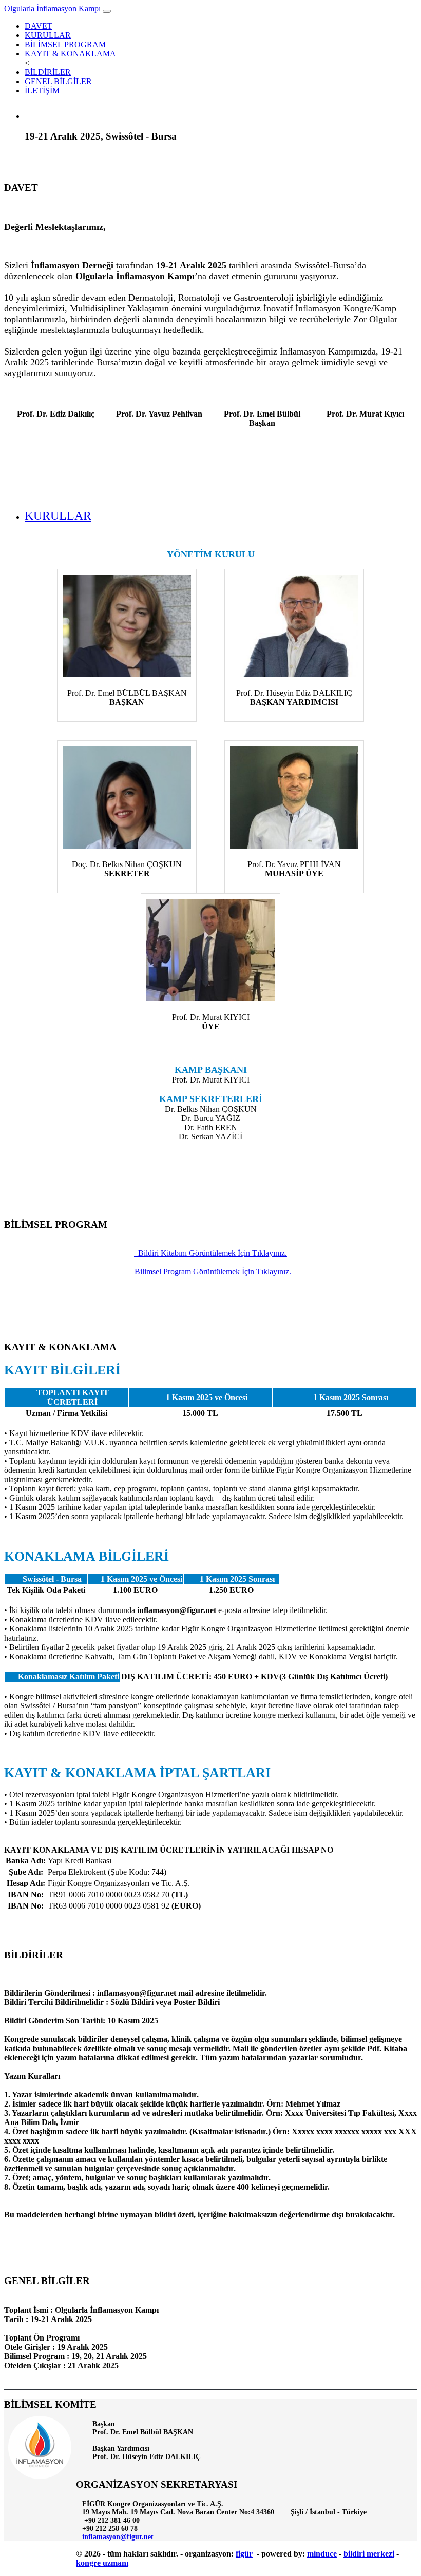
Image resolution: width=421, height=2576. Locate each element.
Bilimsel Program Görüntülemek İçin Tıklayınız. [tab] (213, 1272)
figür (244, 2554)
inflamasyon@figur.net (118, 2537)
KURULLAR (48, 35)
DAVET (39, 26)
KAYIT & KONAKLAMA (70, 54)
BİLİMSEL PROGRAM (65, 44)
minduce (322, 2554)
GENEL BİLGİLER (58, 81)
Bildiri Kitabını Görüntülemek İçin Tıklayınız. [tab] (213, 1253)
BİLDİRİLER (48, 72)
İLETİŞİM (42, 91)
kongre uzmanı (102, 2563)
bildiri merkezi (369, 2554)
